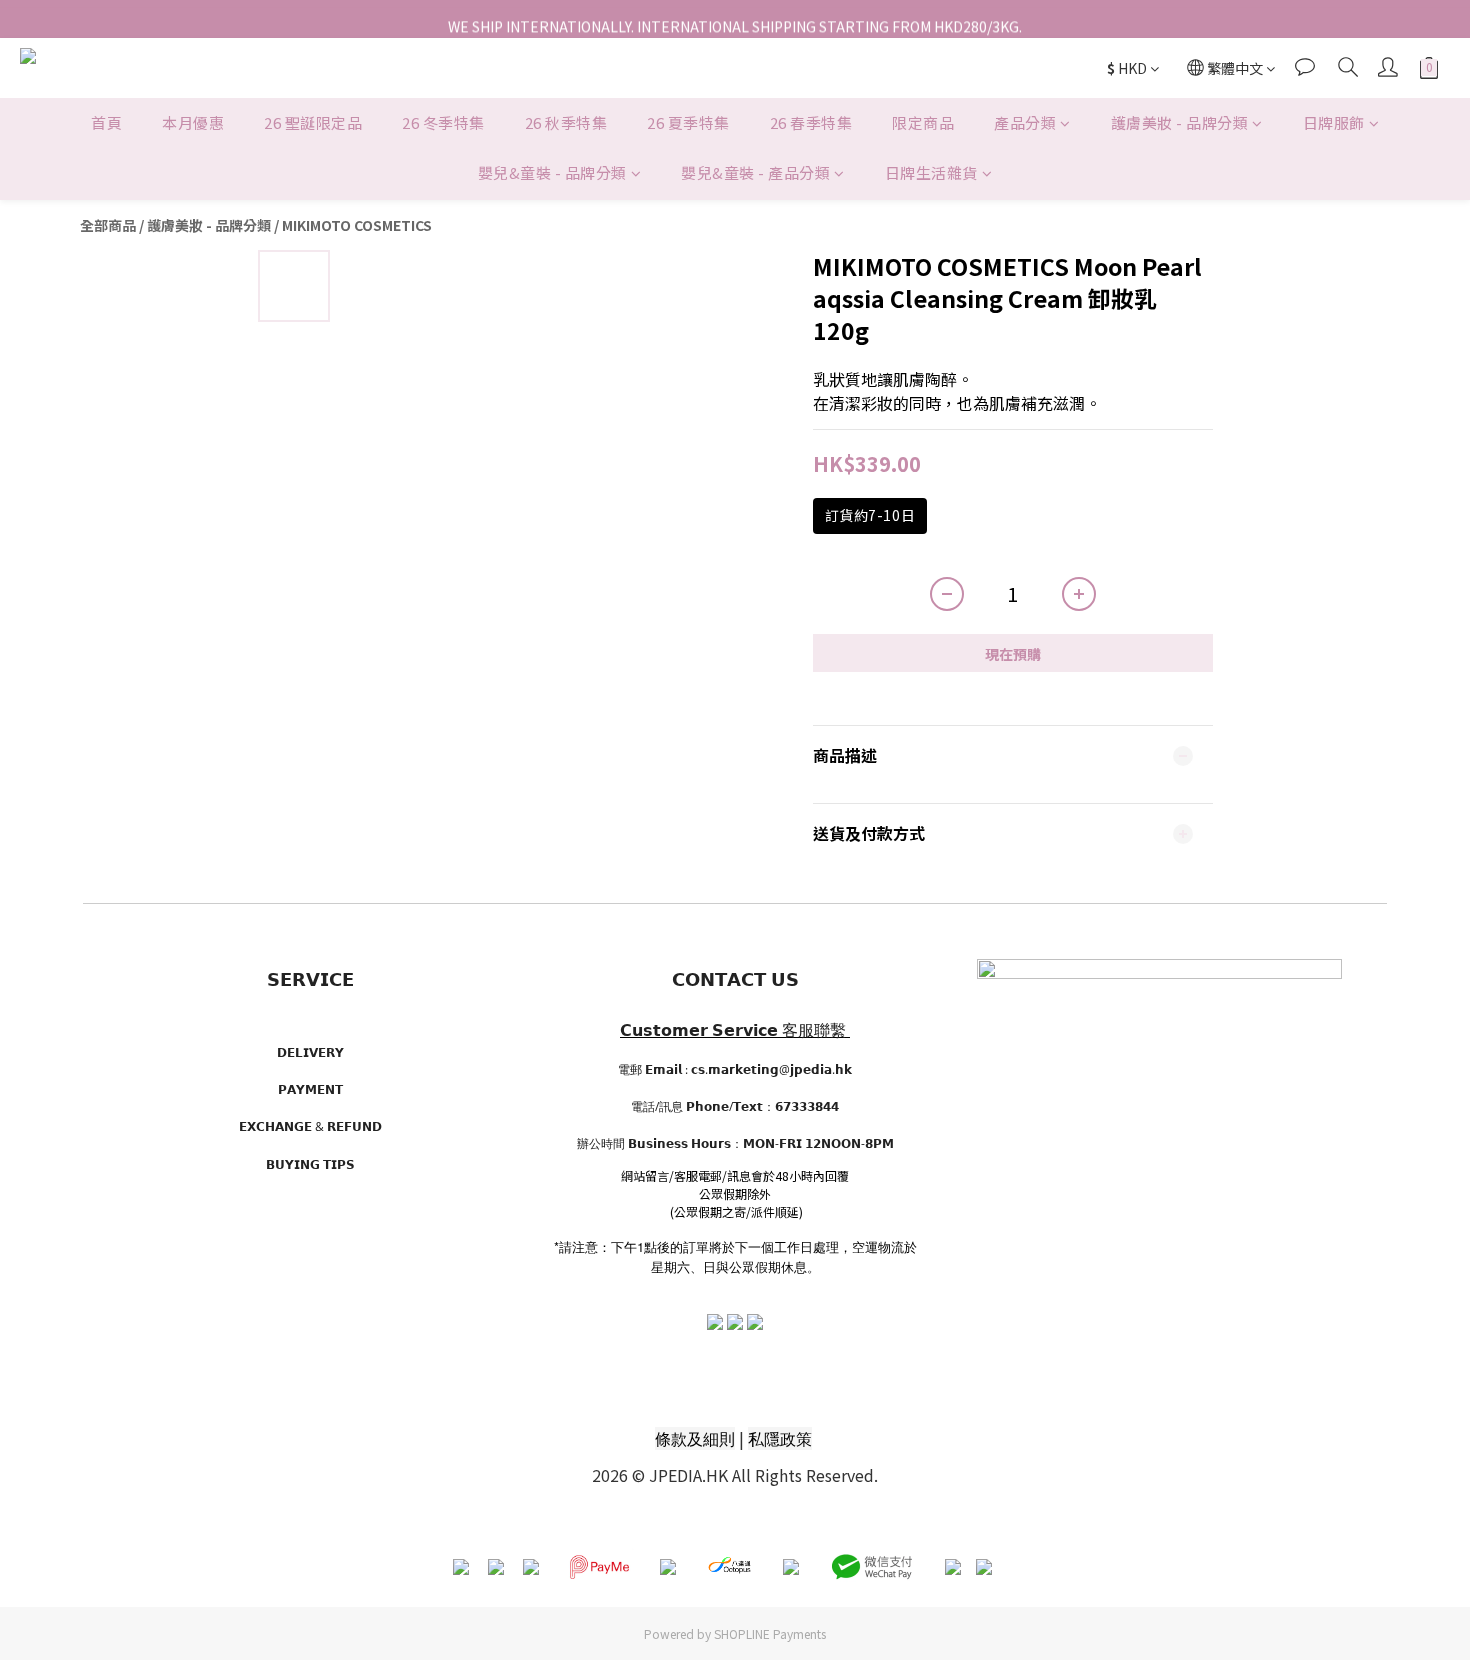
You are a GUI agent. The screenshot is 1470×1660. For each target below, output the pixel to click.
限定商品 (923, 122)
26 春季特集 (811, 122)
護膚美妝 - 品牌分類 (1180, 122)
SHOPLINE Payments (770, 1633)
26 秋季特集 (566, 122)
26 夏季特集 (688, 122)
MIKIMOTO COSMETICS (357, 225)
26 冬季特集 (443, 122)
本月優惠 (193, 122)
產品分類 (1025, 122)
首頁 (106, 122)
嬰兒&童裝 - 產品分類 (755, 173)
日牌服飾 (1334, 122)
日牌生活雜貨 (931, 173)
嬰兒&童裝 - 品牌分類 (552, 173)
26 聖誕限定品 (313, 122)
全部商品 (108, 225)
